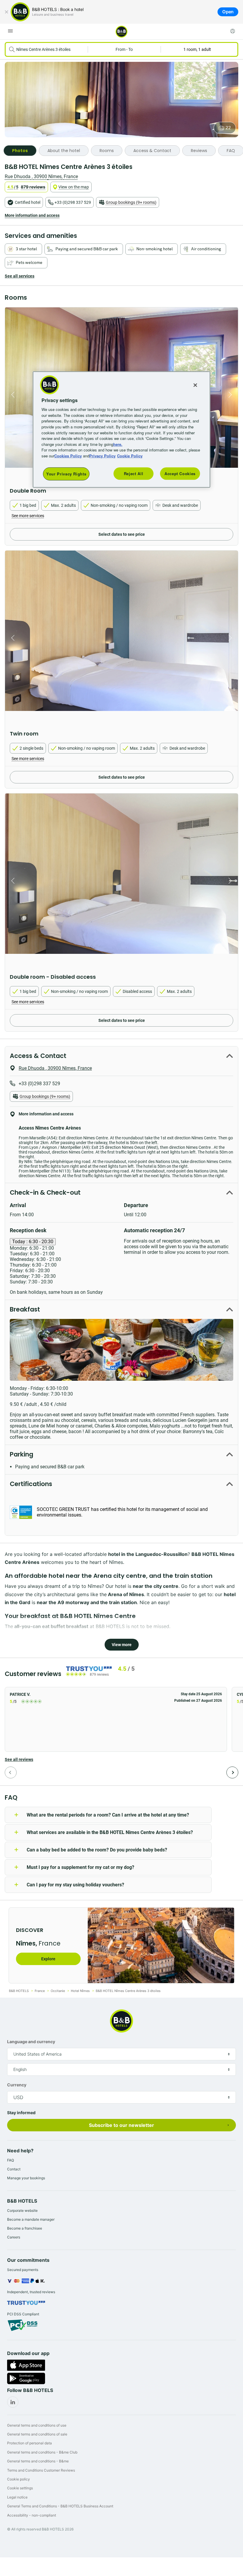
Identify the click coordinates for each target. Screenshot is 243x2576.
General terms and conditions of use (37, 2425)
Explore (48, 1959)
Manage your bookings (26, 2178)
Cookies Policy (68, 455)
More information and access (32, 215)
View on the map (74, 187)
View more (122, 1645)
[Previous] (11, 1772)
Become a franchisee (25, 2228)
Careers (14, 2237)
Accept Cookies (180, 474)
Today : (33, 1242)
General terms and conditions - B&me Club (42, 2452)
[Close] (7, 12)
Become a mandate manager (31, 2219)
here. (118, 444)
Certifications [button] (31, 1484)
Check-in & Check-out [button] (45, 1192)
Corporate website (22, 2210)
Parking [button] (21, 1454)
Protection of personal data (29, 2443)
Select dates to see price (122, 534)
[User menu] (233, 31)
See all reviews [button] (19, 1759)
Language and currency (31, 2042)
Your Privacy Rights (66, 474)
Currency (17, 2085)
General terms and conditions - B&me (38, 2461)
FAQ (11, 2160)
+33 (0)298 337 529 (73, 202)
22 (228, 128)
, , (41, 176)
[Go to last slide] (11, 395)
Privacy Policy (102, 455)
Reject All (134, 474)
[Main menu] (10, 31)
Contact (14, 2169)
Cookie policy (19, 2479)
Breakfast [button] (25, 1309)
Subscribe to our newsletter (121, 2125)
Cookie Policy (130, 455)
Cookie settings (20, 2488)
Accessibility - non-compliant (32, 2515)
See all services (20, 276)
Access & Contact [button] (38, 1056)
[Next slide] (232, 395)
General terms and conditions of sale (37, 2434)
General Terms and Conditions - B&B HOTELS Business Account (60, 2506)
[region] (121, 430)
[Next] (232, 1772)
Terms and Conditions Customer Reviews (41, 2470)
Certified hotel (28, 202)
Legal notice (17, 2497)
